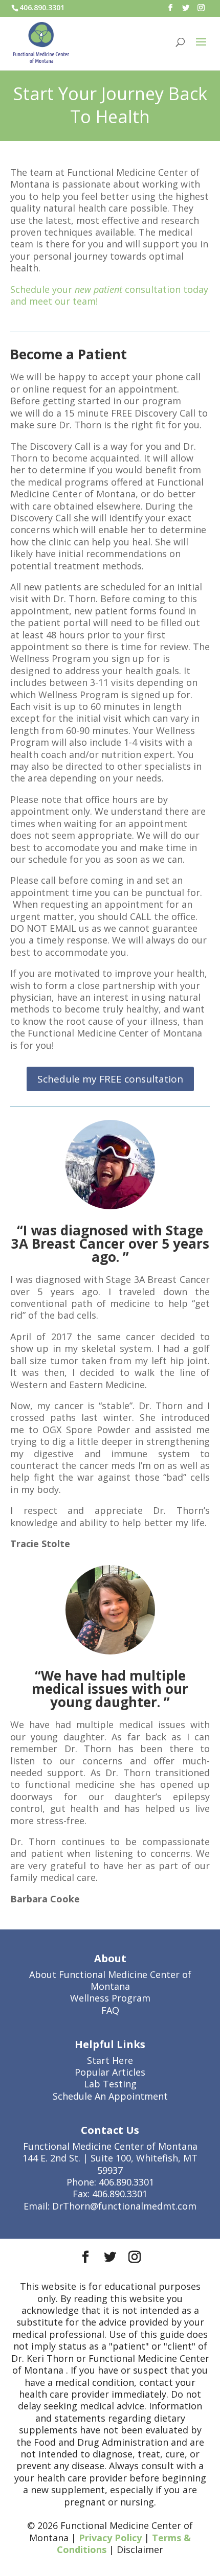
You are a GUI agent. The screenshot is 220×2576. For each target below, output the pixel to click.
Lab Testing (110, 2084)
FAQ (110, 2010)
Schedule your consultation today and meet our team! (109, 295)
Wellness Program (110, 1998)
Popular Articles (110, 2072)
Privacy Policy (110, 2538)
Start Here (110, 2060)
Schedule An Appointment (110, 2096)
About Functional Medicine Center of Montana (110, 1980)
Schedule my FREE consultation (110, 1079)
